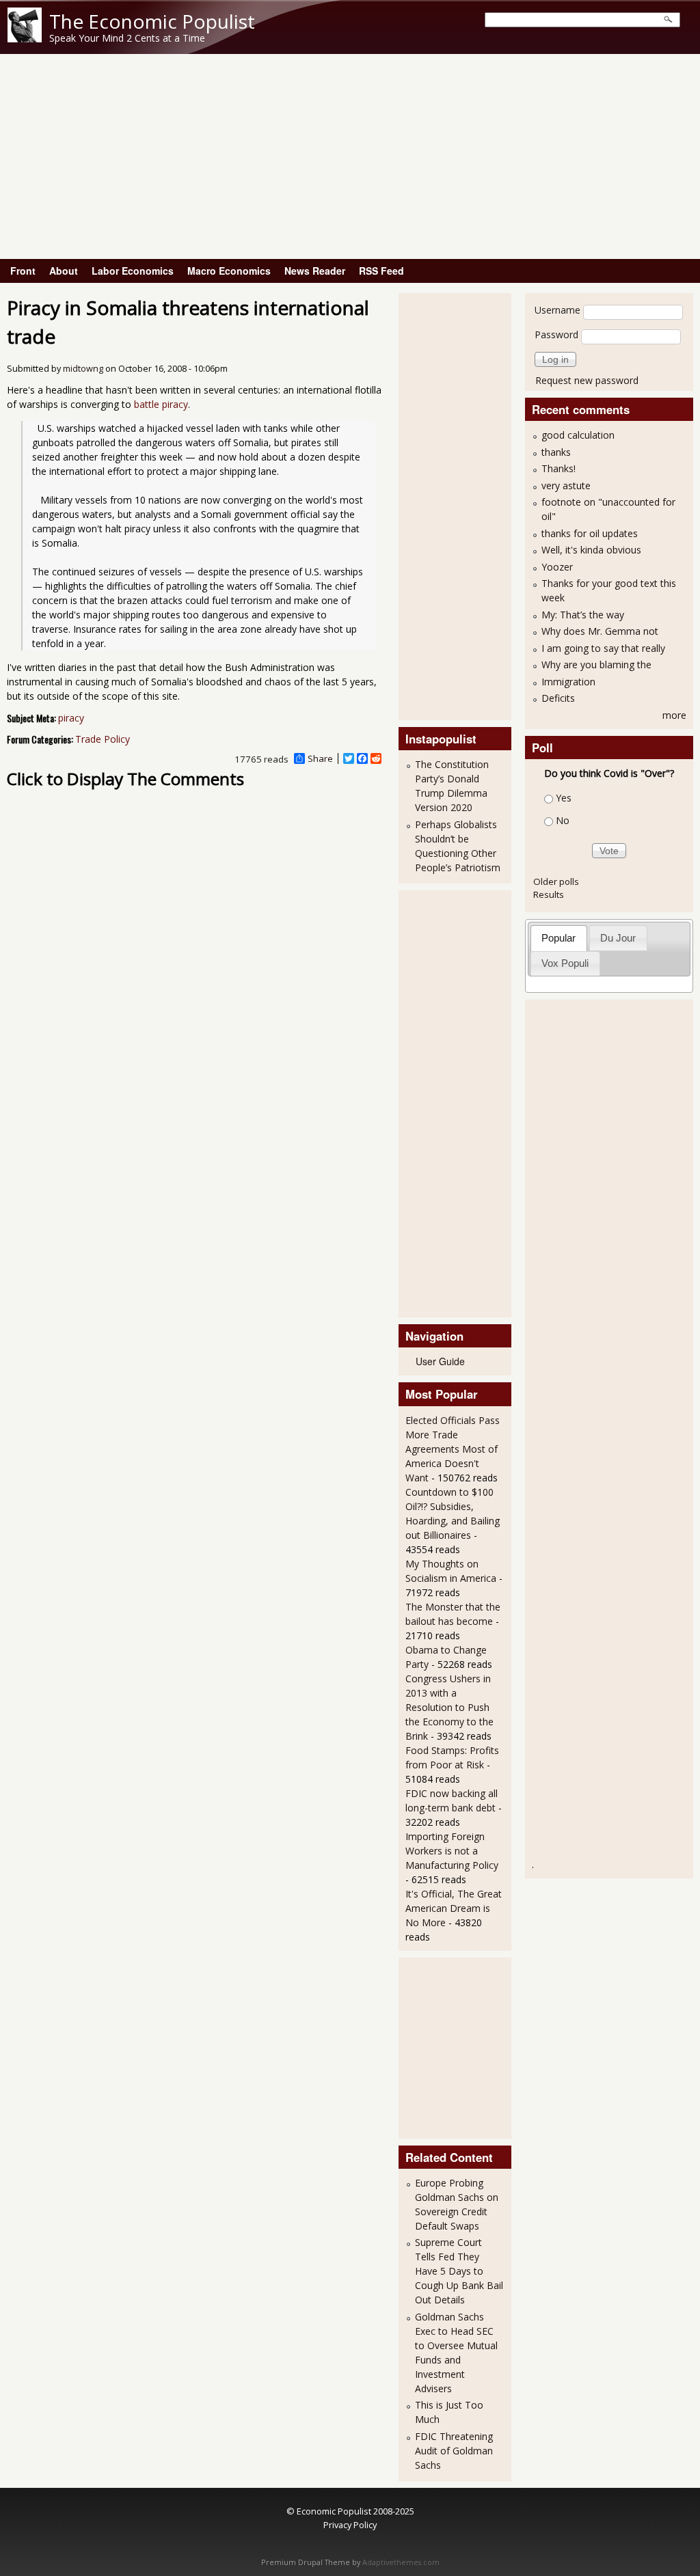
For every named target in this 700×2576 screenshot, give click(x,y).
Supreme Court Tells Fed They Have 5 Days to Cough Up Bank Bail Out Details (459, 2271)
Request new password (587, 380)
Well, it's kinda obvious (591, 550)
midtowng (83, 369)
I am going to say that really (603, 648)
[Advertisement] (350, 156)
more (674, 715)
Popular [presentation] (558, 938)
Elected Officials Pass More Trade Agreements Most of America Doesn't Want (453, 1449)
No (563, 820)
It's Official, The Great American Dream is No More (454, 1908)
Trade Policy (103, 739)
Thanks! (558, 468)
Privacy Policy (350, 2525)
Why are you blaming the (596, 664)
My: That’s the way (583, 615)
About (64, 271)
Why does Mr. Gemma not (600, 631)
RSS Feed (381, 271)
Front (23, 271)
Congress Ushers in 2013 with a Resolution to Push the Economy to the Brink (449, 1707)
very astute (566, 485)
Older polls (556, 881)
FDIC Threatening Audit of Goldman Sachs (454, 2451)
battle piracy (161, 404)
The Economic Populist (152, 21)
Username (557, 310)
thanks (556, 452)
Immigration (568, 682)
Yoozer (557, 567)
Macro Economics (229, 271)
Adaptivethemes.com (401, 2562)
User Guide (440, 1361)
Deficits (558, 698)
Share (320, 758)
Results (549, 894)
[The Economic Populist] (25, 39)
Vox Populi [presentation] (565, 963)
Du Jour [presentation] (618, 938)
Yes (564, 798)
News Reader (315, 271)
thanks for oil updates (590, 533)
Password (556, 334)
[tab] (559, 938)
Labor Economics (133, 271)
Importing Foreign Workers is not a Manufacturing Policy (452, 1851)
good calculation (578, 435)
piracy (71, 718)
